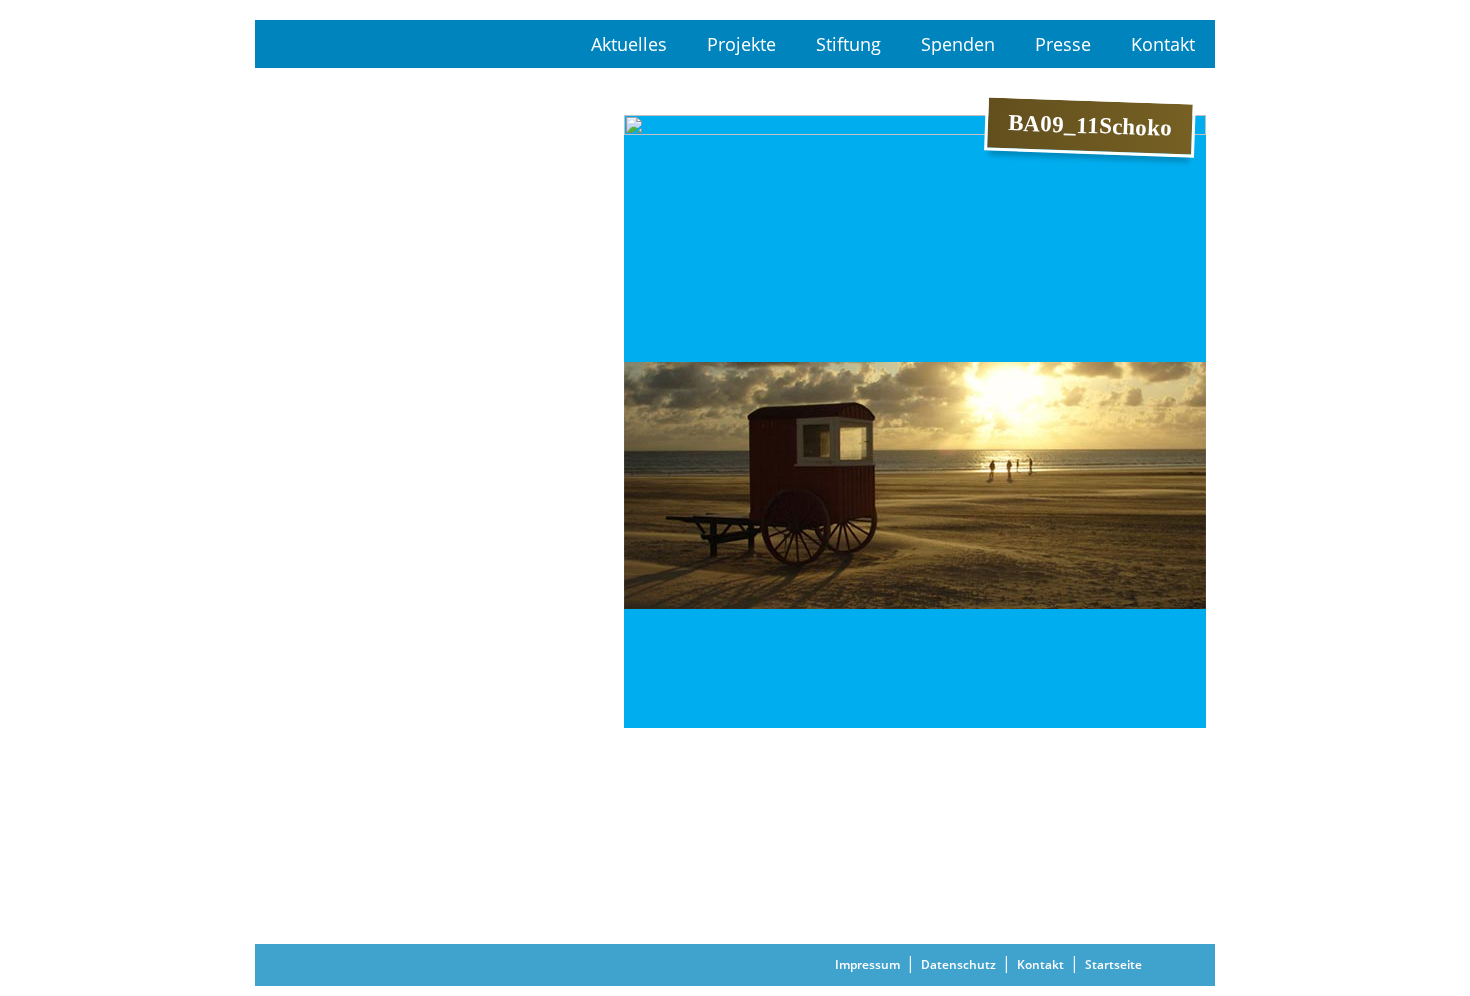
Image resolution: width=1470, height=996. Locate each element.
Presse (1063, 44)
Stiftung (848, 44)
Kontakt (1163, 44)
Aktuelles (629, 44)
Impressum (867, 964)
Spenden (958, 44)
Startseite (1113, 964)
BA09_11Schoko (676, 653)
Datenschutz (958, 964)
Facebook (1191, 965)
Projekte (741, 44)
